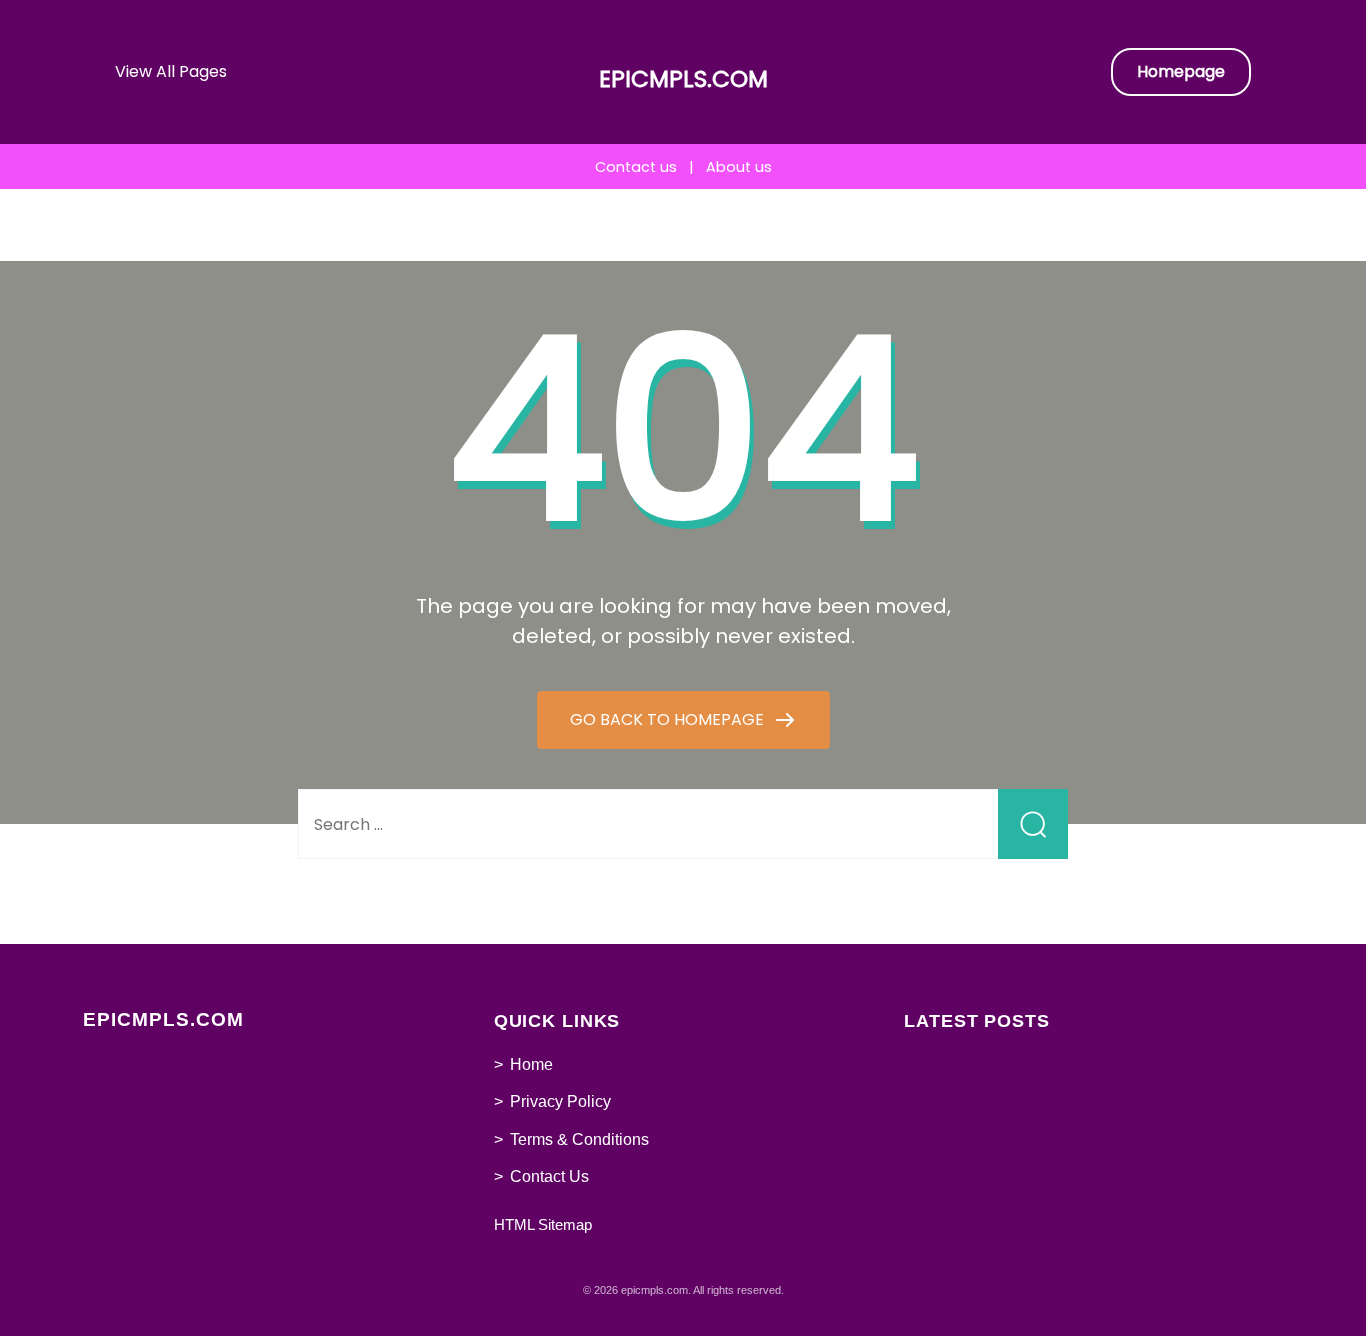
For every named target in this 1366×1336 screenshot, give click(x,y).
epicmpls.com (683, 79)
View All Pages (171, 71)
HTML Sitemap (543, 1224)
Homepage (1181, 71)
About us (739, 167)
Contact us (636, 167)
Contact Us (549, 1176)
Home (531, 1064)
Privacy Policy (560, 1101)
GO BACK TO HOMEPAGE (669, 719)
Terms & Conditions (579, 1139)
